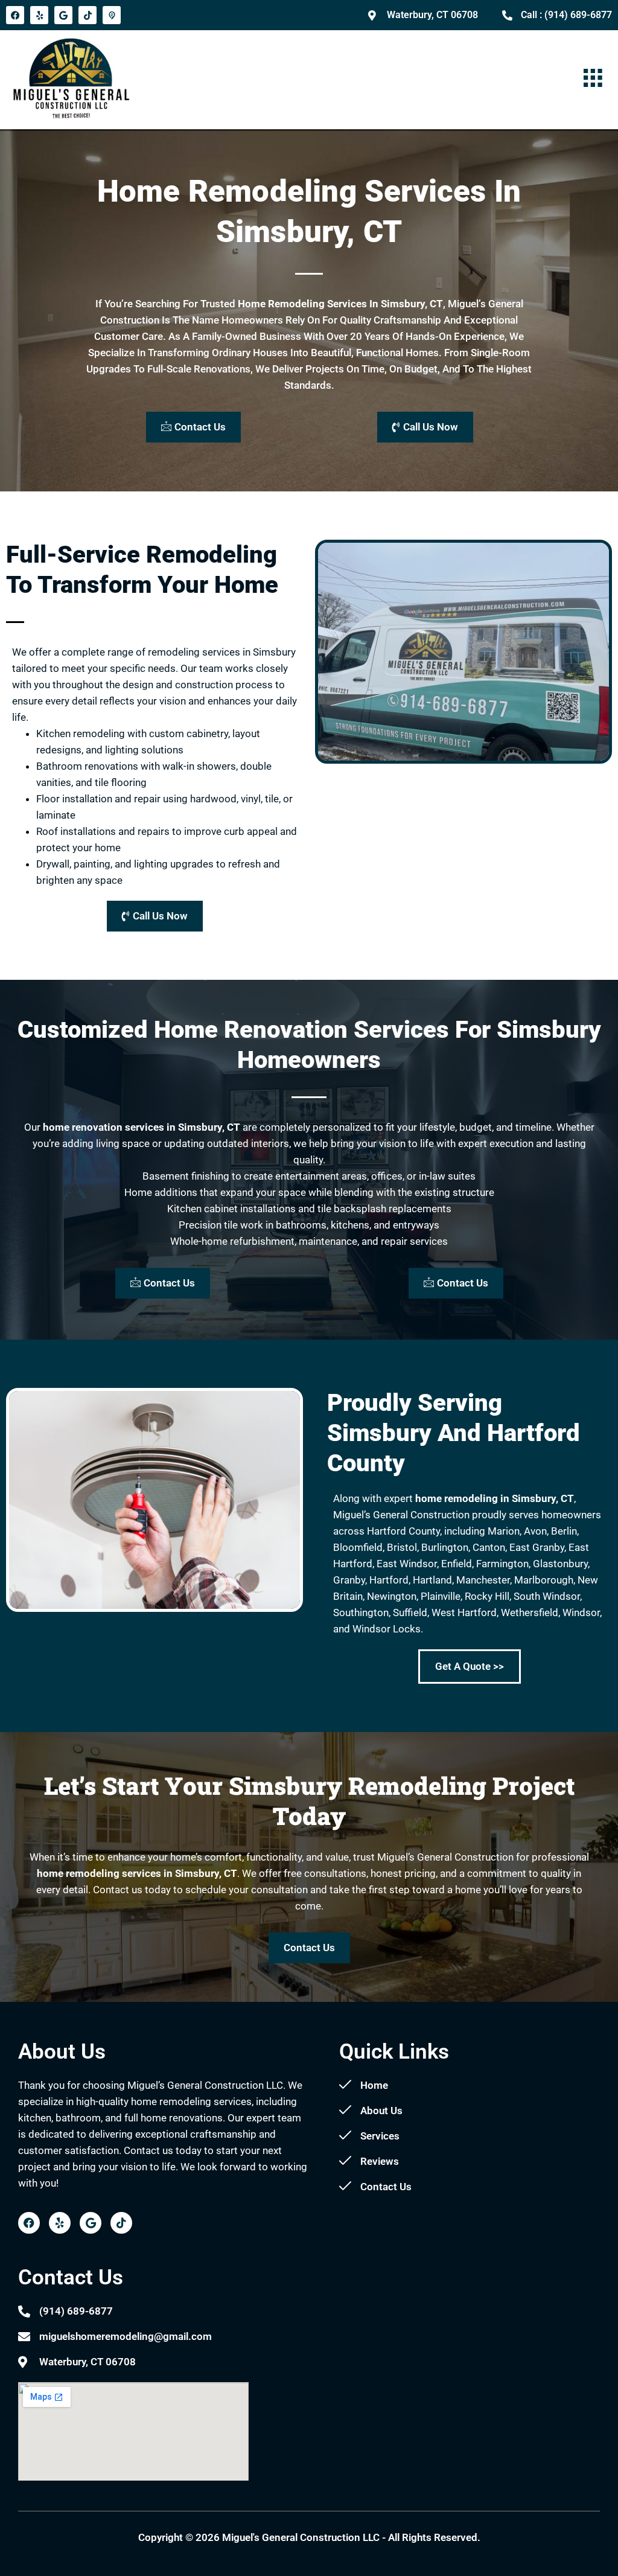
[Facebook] (15, 15)
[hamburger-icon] (592, 79)
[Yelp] (39, 15)
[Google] (63, 15)
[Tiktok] (88, 15)
